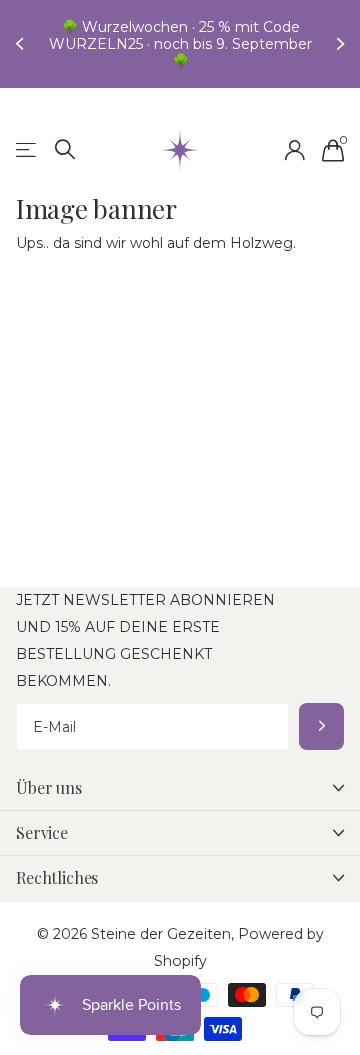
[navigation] (22, 44)
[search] (65, 149)
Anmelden (321, 726)
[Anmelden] (294, 150)
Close (180, 788)
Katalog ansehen (27, 150)
